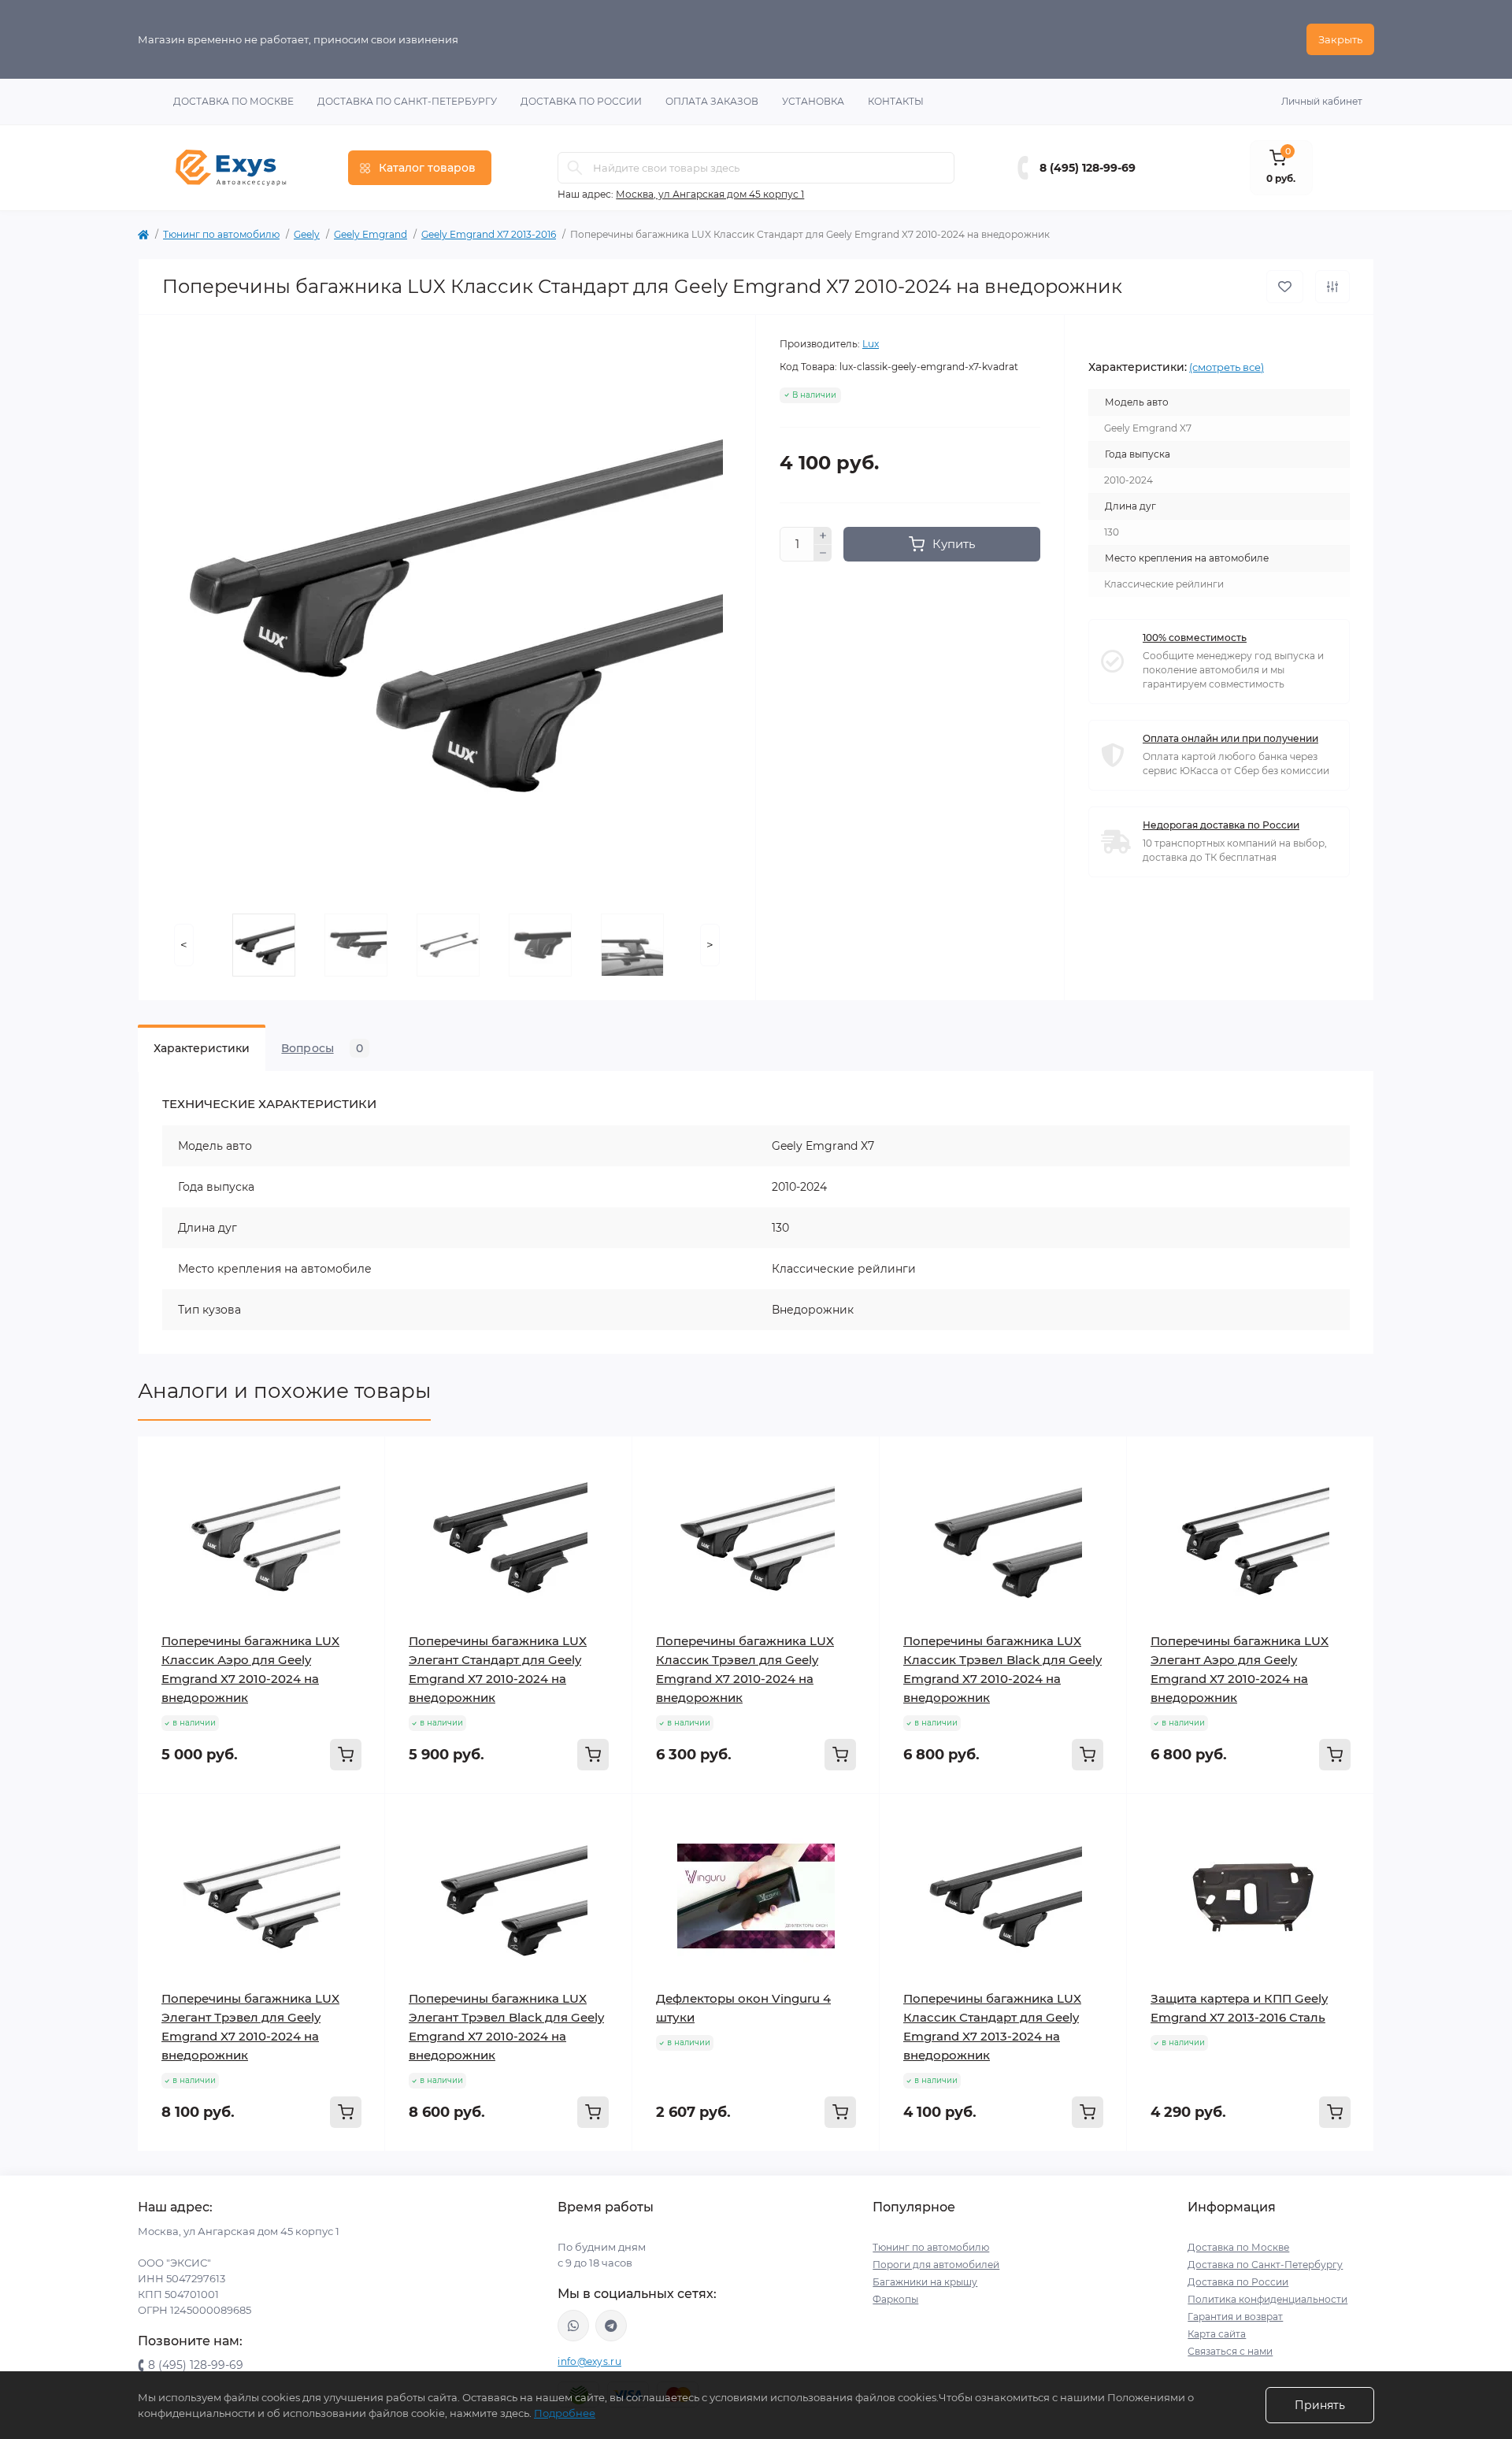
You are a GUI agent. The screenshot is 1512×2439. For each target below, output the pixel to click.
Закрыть (1340, 39)
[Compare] (361, 1520)
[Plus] (823, 536)
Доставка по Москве (233, 101)
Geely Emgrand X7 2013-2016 (489, 234)
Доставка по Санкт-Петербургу (407, 101)
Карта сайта (1217, 2334)
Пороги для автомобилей (936, 2265)
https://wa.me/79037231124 (573, 2326)
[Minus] (823, 554)
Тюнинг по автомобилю (221, 234)
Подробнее (565, 2413)
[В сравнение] (1332, 287)
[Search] (575, 168)
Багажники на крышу (925, 2282)
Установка (813, 101)
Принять (1320, 2405)
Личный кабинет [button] (1322, 101)
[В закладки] (1285, 287)
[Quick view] (361, 1460)
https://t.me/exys (611, 2326)
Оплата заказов (712, 101)
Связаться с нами (1230, 2351)
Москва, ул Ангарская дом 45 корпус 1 (710, 194)
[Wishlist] (361, 1490)
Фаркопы (895, 2299)
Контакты (896, 101)
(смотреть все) (1227, 367)
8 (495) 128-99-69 (1088, 168)
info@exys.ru (589, 2361)
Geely (307, 234)
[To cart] (346, 1755)
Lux (871, 344)
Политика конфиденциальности (1267, 2299)
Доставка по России (581, 101)
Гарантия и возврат (1235, 2317)
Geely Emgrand (371, 234)
